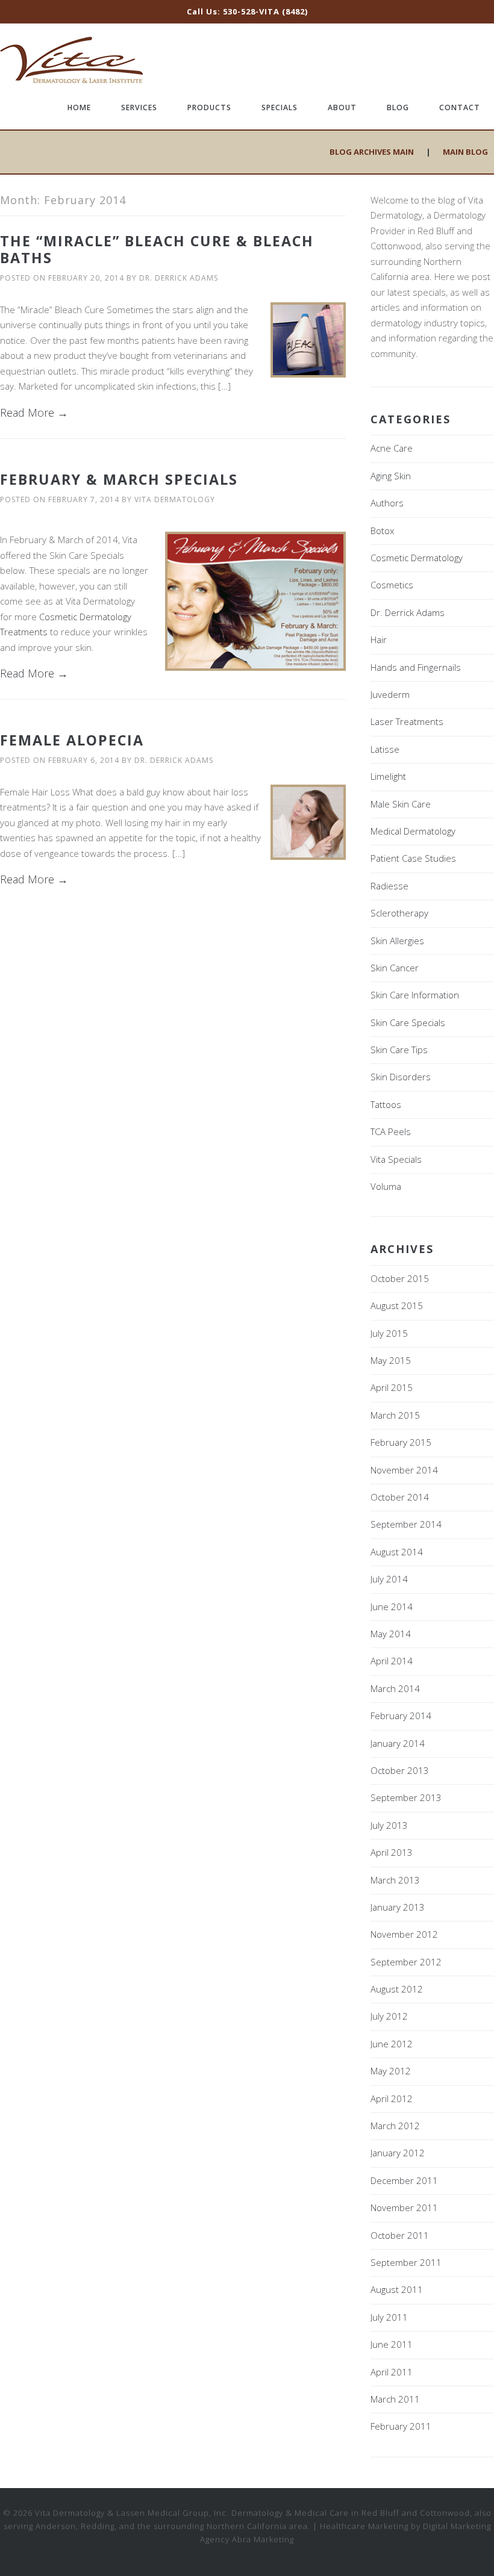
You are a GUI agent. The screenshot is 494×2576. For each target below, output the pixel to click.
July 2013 (389, 1825)
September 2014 (406, 1524)
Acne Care (392, 448)
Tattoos (386, 1104)
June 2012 (392, 2044)
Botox (382, 530)
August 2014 (397, 1552)
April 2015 (392, 1387)
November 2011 (404, 2207)
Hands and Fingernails (416, 667)
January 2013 (398, 1907)
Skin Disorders (401, 1077)
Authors (387, 503)
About (342, 107)
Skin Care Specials (408, 1022)
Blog (398, 107)
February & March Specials (119, 479)
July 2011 (389, 2317)
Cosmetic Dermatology (417, 558)
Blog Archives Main (372, 152)
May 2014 (391, 1634)
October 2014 (400, 1497)
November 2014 (404, 1470)
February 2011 (401, 2426)
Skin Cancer (395, 968)
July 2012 (389, 2016)
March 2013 (395, 1880)
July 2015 (389, 1333)
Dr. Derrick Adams (179, 278)
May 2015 (391, 1360)
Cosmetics (392, 585)
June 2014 (392, 1607)
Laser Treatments (407, 721)
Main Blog (465, 152)
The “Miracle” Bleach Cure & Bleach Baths (157, 249)
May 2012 (391, 2071)
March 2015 (395, 1415)
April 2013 (392, 1852)
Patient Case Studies (413, 858)
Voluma (386, 1186)
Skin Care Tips (399, 1050)
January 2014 (398, 1743)
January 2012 (398, 2153)
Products (209, 107)
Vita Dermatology (175, 499)
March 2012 (395, 2126)
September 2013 (406, 1797)
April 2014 (392, 1661)
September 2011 (406, 2262)
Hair (379, 639)
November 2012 (404, 1934)
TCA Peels (391, 1131)
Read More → (34, 412)
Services (139, 107)
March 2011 (395, 2399)
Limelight (388, 776)
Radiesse (389, 886)
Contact (460, 107)
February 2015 (401, 1442)
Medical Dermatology (413, 831)
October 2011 (400, 2235)
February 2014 (401, 1716)
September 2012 (406, 1962)
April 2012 (392, 2098)
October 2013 (400, 1770)
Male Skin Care (401, 804)
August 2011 (397, 2289)
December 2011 (404, 2180)
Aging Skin (391, 476)
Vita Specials (396, 1159)
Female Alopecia (72, 740)
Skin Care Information (415, 995)
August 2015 (397, 1305)
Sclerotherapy (399, 913)
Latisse (385, 749)
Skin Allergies (397, 941)
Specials (280, 107)
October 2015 (400, 1278)
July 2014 (389, 1579)
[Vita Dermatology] (72, 81)
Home (79, 107)
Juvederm (390, 694)
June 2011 (392, 2344)
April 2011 (392, 2372)
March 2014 (395, 1688)
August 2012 (397, 1989)
